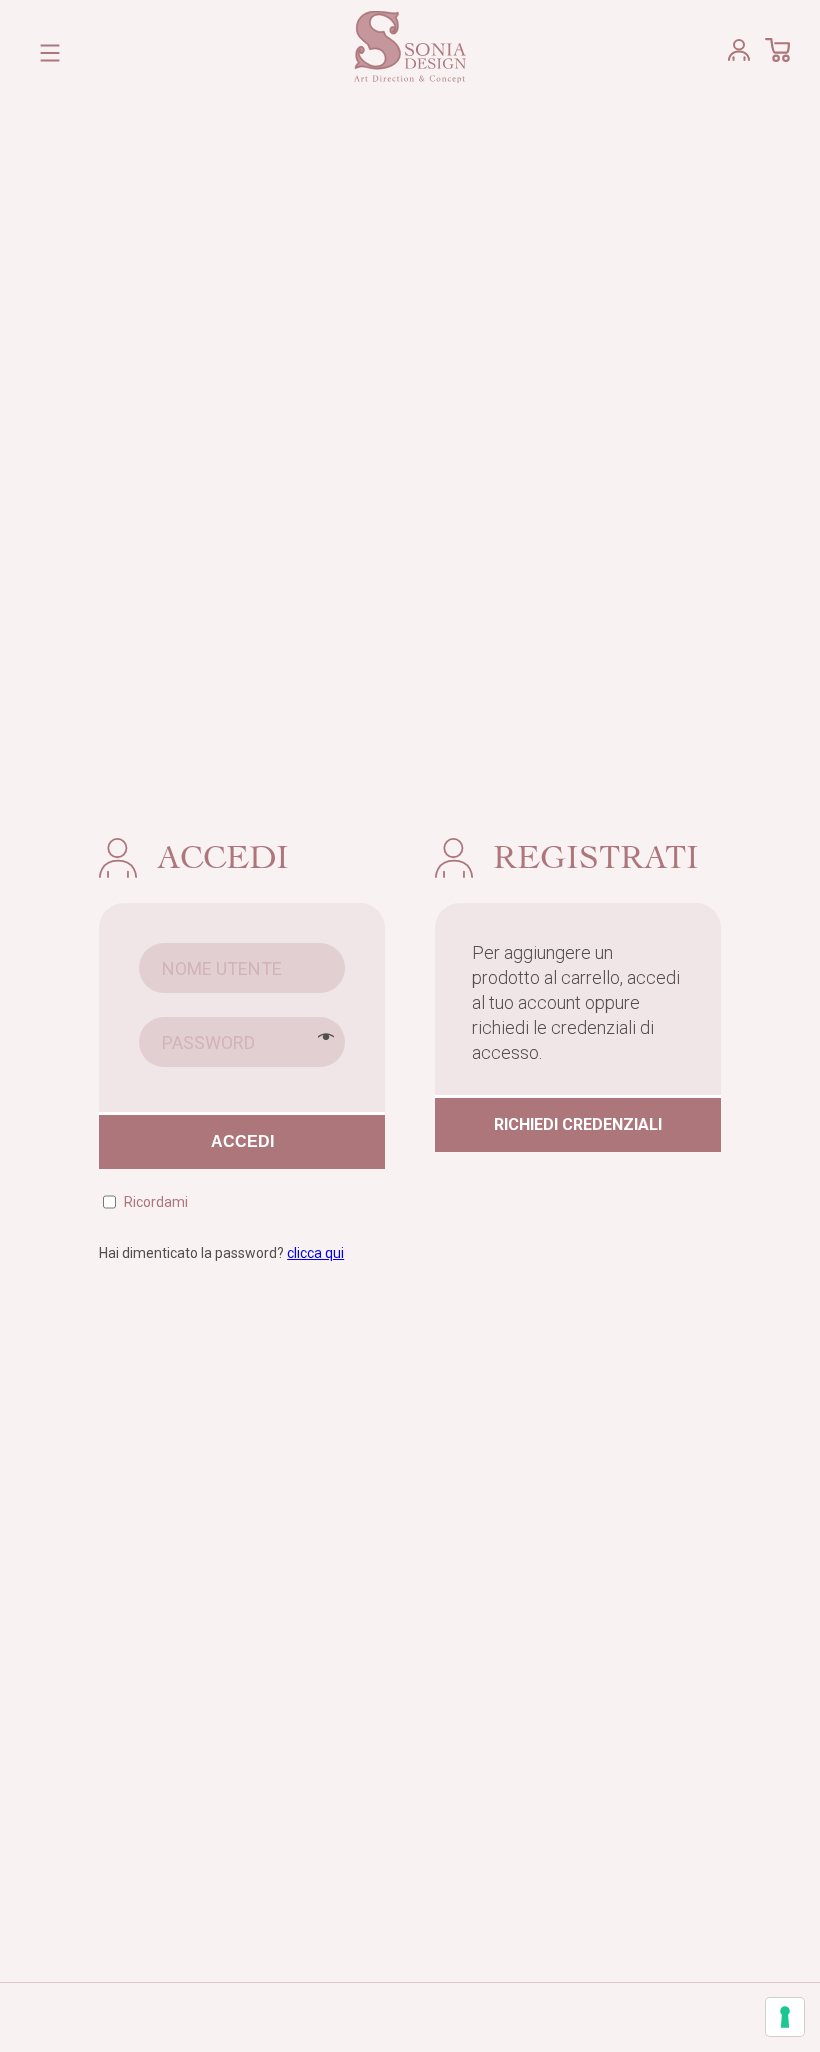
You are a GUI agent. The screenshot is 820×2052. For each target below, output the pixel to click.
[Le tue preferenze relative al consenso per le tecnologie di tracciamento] (785, 2017)
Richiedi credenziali (578, 1124)
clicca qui (315, 1253)
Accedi (242, 1141)
